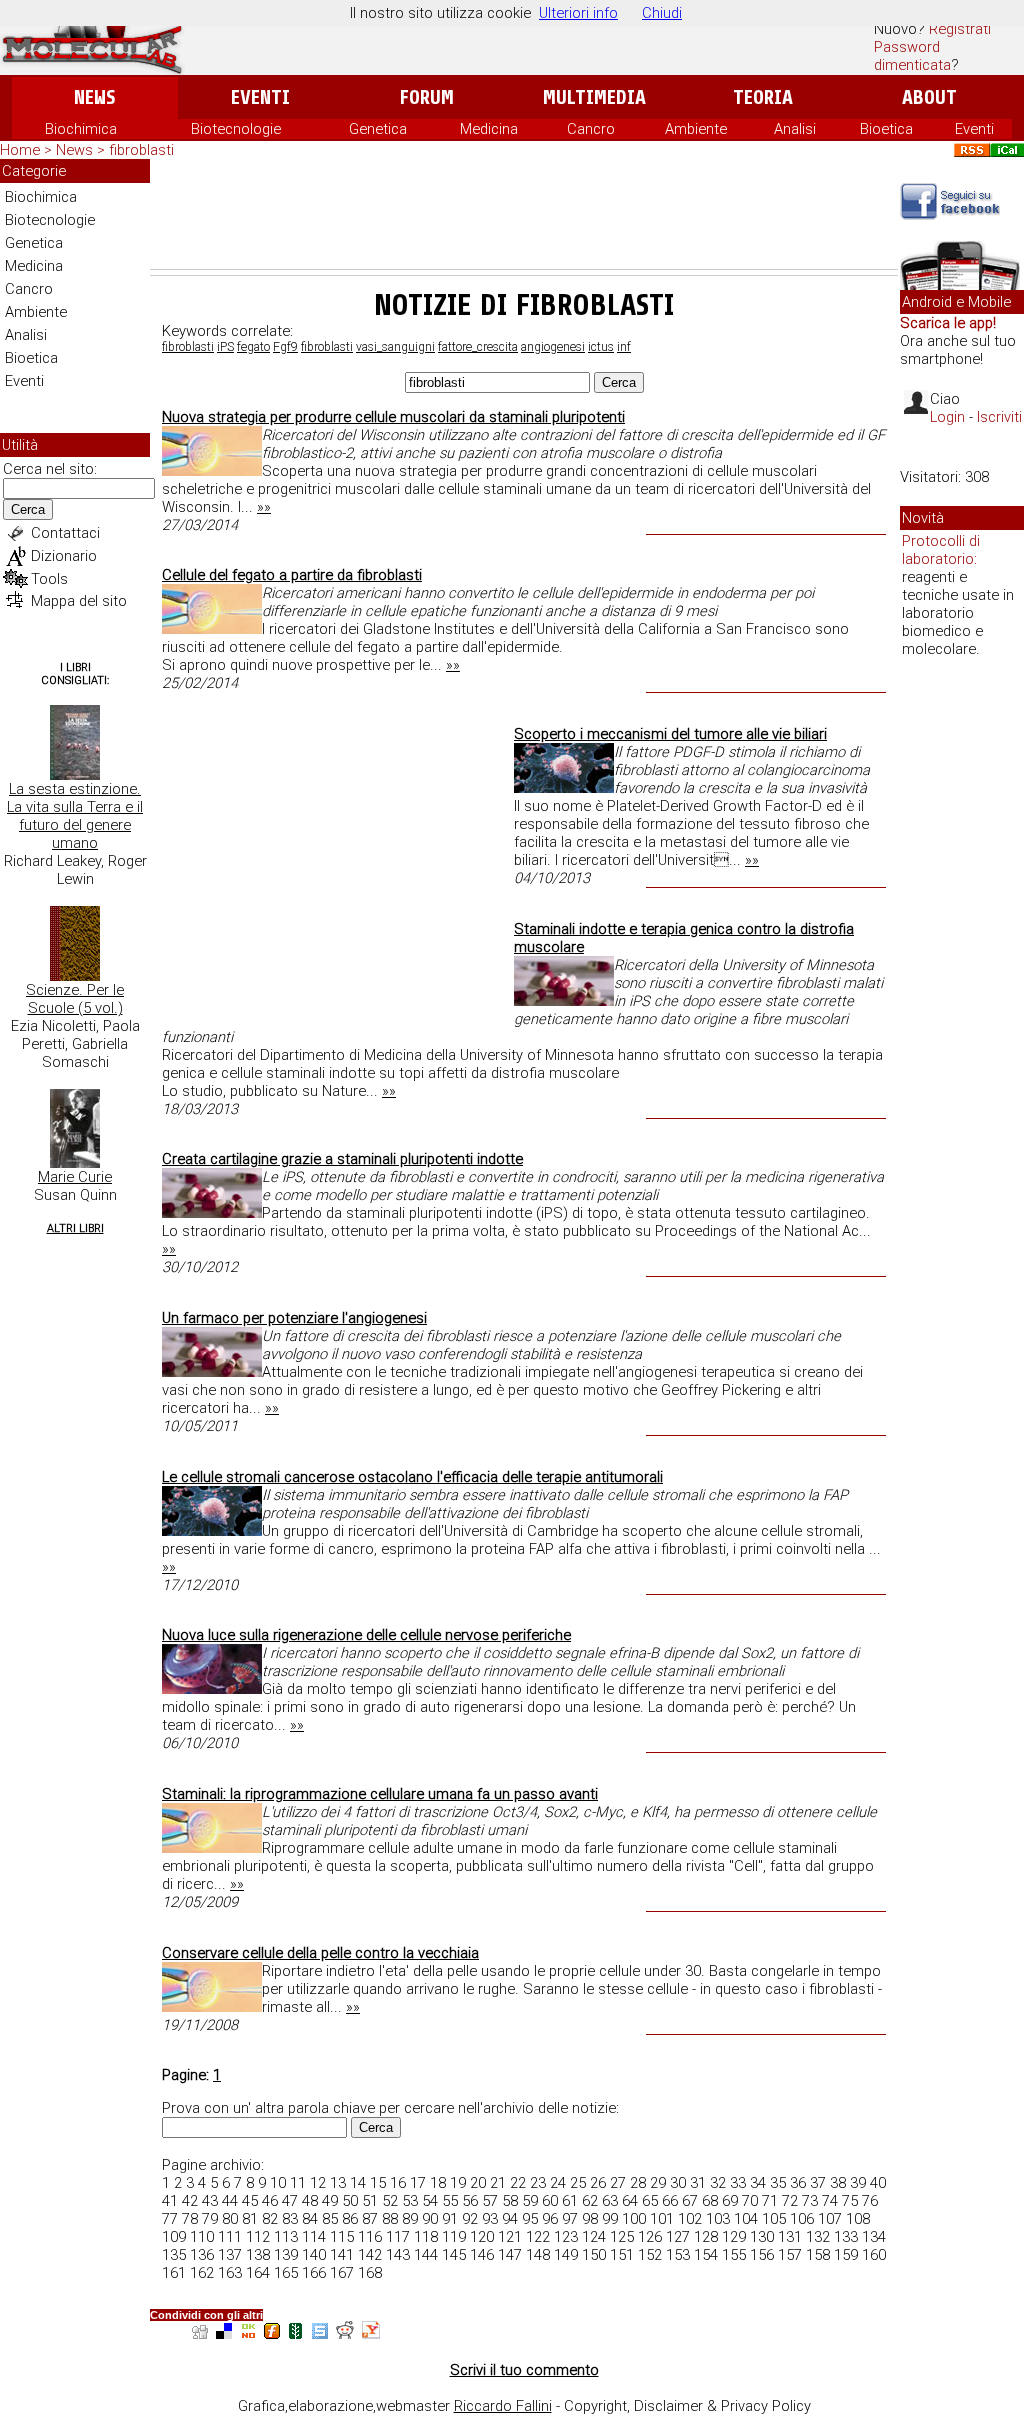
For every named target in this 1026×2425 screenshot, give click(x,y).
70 (750, 2201)
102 (690, 2219)
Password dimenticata (912, 56)
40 (878, 2183)
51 (370, 2201)
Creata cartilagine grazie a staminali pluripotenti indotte (342, 1159)
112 (258, 2237)
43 (210, 2201)
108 (858, 2219)
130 (762, 2237)
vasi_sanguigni (395, 347)
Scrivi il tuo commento (524, 2370)
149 (566, 2255)
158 (818, 2255)
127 (678, 2237)
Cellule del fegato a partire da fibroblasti (292, 575)
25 (578, 2183)
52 (390, 2201)
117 (398, 2237)
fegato (253, 347)
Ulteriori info (578, 13)
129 (734, 2237)
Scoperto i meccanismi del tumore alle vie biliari (670, 734)
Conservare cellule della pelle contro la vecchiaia (320, 1953)
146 (482, 2255)
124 (594, 2237)
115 (342, 2237)
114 (314, 2237)
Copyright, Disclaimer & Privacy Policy (687, 2406)
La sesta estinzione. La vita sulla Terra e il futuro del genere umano (75, 816)
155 (734, 2255)
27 (618, 2183)
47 (290, 2201)
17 (418, 2183)
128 (706, 2237)
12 (318, 2183)
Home (20, 150)
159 (846, 2255)
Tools (49, 579)
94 (510, 2219)
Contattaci (65, 533)
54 (430, 2201)
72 (790, 2201)
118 (426, 2237)
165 (286, 2273)
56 (470, 2201)
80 (230, 2219)
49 (330, 2201)
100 (634, 2219)
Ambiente (696, 129)
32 (718, 2183)
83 (290, 2219)
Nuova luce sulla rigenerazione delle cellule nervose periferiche (366, 1635)
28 (638, 2183)
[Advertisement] (524, 214)
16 (398, 2183)
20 (478, 2183)
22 (518, 2183)
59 (530, 2201)
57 (490, 2201)
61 (570, 2201)
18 (438, 2183)
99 (610, 2219)
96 (550, 2219)
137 (230, 2255)
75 (850, 2201)
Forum (426, 97)
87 (370, 2219)
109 (174, 2237)
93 (490, 2219)
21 (498, 2183)
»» (264, 507)
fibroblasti (188, 347)
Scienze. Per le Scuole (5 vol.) (75, 999)
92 (470, 2219)
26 (598, 2183)
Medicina (489, 129)
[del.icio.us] (224, 2333)
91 (450, 2219)
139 (286, 2255)
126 (650, 2237)
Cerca (28, 509)
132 (818, 2237)
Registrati (960, 29)
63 (610, 2201)
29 (658, 2183)
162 (202, 2273)
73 (810, 2201)
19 (458, 2183)
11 (298, 2183)
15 (378, 2183)
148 (538, 2255)
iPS (225, 347)
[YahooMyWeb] (371, 2333)
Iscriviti (999, 417)
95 (530, 2219)
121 (510, 2237)
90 (430, 2219)
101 (662, 2219)
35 (778, 2183)
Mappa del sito (79, 601)
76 (870, 2201)
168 (370, 2273)
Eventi (260, 97)
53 (410, 2201)
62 (590, 2201)
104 (746, 2219)
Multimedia (594, 97)
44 (230, 2201)
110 (202, 2237)
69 (730, 2201)
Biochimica (81, 129)
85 (330, 2219)
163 (230, 2273)
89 (410, 2219)
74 (830, 2201)
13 (338, 2183)
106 (802, 2219)
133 (846, 2237)
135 (174, 2255)
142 (370, 2255)
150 (594, 2255)
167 (342, 2273)
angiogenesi (553, 347)
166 (314, 2273)
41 (170, 2201)
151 (622, 2255)
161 (174, 2273)
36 (798, 2183)
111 (230, 2237)
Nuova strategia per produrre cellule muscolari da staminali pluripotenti (393, 417)
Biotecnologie (236, 129)
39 (858, 2183)
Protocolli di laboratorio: (941, 550)
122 (538, 2237)
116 (370, 2237)
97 (570, 2219)
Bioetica (886, 129)
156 (762, 2255)
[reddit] (345, 2333)
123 (566, 2237)
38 (838, 2183)
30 (678, 2183)
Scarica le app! (948, 323)
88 (390, 2219)
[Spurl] (320, 2333)
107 (830, 2219)
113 (286, 2237)
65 (650, 2201)
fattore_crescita (478, 347)
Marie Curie (75, 1177)
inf (624, 347)
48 (310, 2201)
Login (947, 417)
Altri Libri (75, 1228)
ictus (601, 347)
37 (818, 2183)
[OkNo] (248, 2333)
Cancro (591, 129)
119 (454, 2237)
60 (550, 2201)
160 (874, 2255)
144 (426, 2255)
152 (650, 2255)
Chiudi (662, 13)
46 (270, 2201)
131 (790, 2237)
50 (350, 2201)
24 (558, 2183)
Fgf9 (285, 347)
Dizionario (64, 556)
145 (454, 2255)
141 (342, 2255)
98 (590, 2219)
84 (310, 2219)
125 (622, 2237)
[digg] (200, 2333)
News (94, 97)
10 (278, 2183)
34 (758, 2183)
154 (706, 2255)
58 (510, 2201)
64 (630, 2201)
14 (358, 2183)
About (929, 97)
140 (314, 2255)
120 (482, 2237)
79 (210, 2219)
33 (738, 2183)
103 (718, 2219)
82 (270, 2219)
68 (710, 2201)
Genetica (378, 129)
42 (190, 2201)
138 (258, 2255)
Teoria (763, 97)
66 (670, 2201)
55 (450, 2201)
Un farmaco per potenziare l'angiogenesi (294, 1318)
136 (202, 2255)
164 (258, 2273)
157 (790, 2255)
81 (250, 2219)
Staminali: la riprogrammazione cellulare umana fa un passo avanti (380, 1794)
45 (250, 2201)
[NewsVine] (296, 2333)
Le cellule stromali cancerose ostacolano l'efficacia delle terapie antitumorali (412, 1477)
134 (874, 2237)
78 (190, 2219)
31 (698, 2183)
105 (774, 2219)
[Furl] (272, 2333)
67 (690, 2201)
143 (398, 2255)
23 (538, 2183)
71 (770, 2201)
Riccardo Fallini (503, 2406)
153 (678, 2255)
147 (510, 2255)
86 (350, 2219)
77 (170, 2219)
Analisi (795, 129)
